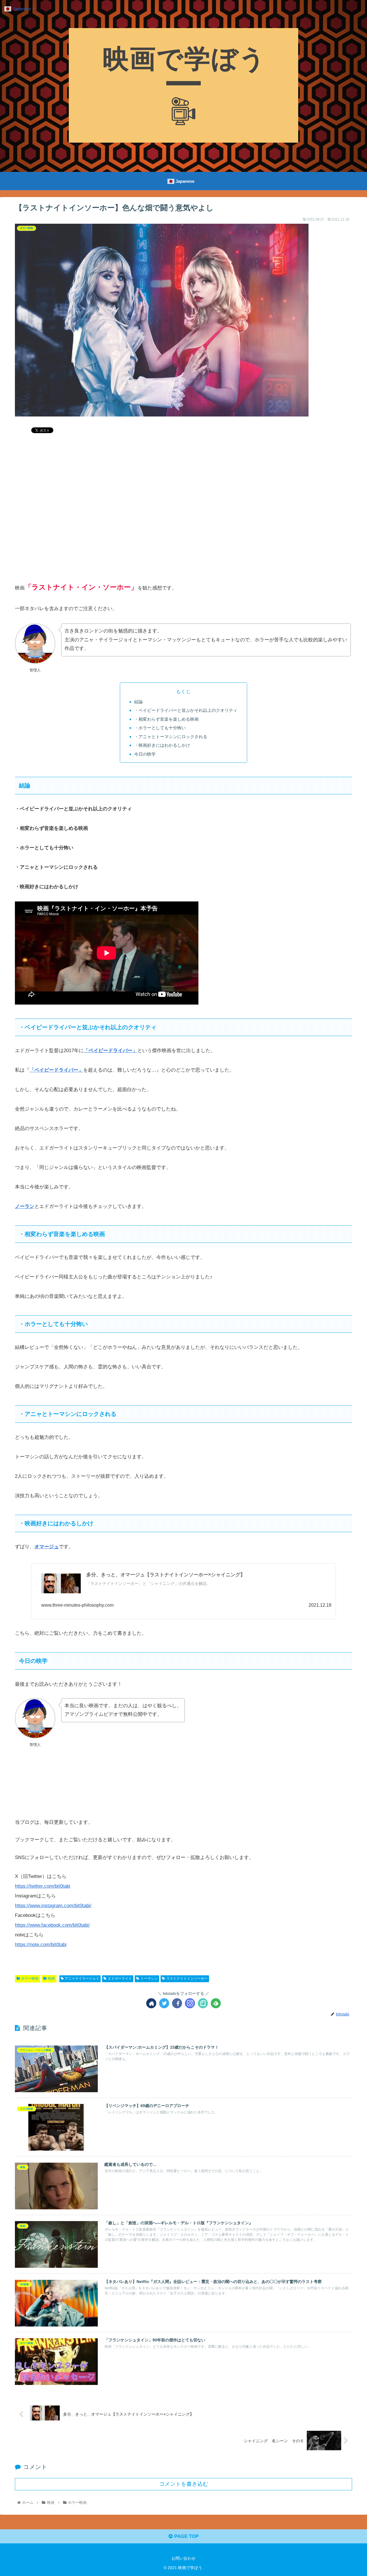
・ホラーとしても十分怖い (160, 728)
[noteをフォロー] (203, 2003)
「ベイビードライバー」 (111, 1051)
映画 (51, 1978)
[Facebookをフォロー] (177, 2003)
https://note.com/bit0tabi (41, 1945)
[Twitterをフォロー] (164, 2003)
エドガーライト (120, 1978)
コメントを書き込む (184, 2484)
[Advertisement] (183, 521)
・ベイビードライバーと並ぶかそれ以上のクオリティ (186, 710)
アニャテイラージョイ (82, 1978)
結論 (138, 702)
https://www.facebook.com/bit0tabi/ (52, 1925)
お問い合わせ (183, 2558)
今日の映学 (145, 754)
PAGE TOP (186, 2536)
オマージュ (47, 1547)
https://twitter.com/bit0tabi (43, 1886)
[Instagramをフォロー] (190, 2003)
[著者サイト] (151, 2003)
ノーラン (25, 1206)
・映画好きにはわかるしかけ (162, 745)
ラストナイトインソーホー (187, 1978)
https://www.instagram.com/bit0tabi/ (53, 1906)
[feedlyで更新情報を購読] (216, 2003)
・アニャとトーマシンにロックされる (171, 737)
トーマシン (149, 1978)
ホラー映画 (30, 1978)
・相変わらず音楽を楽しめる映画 (166, 719)
